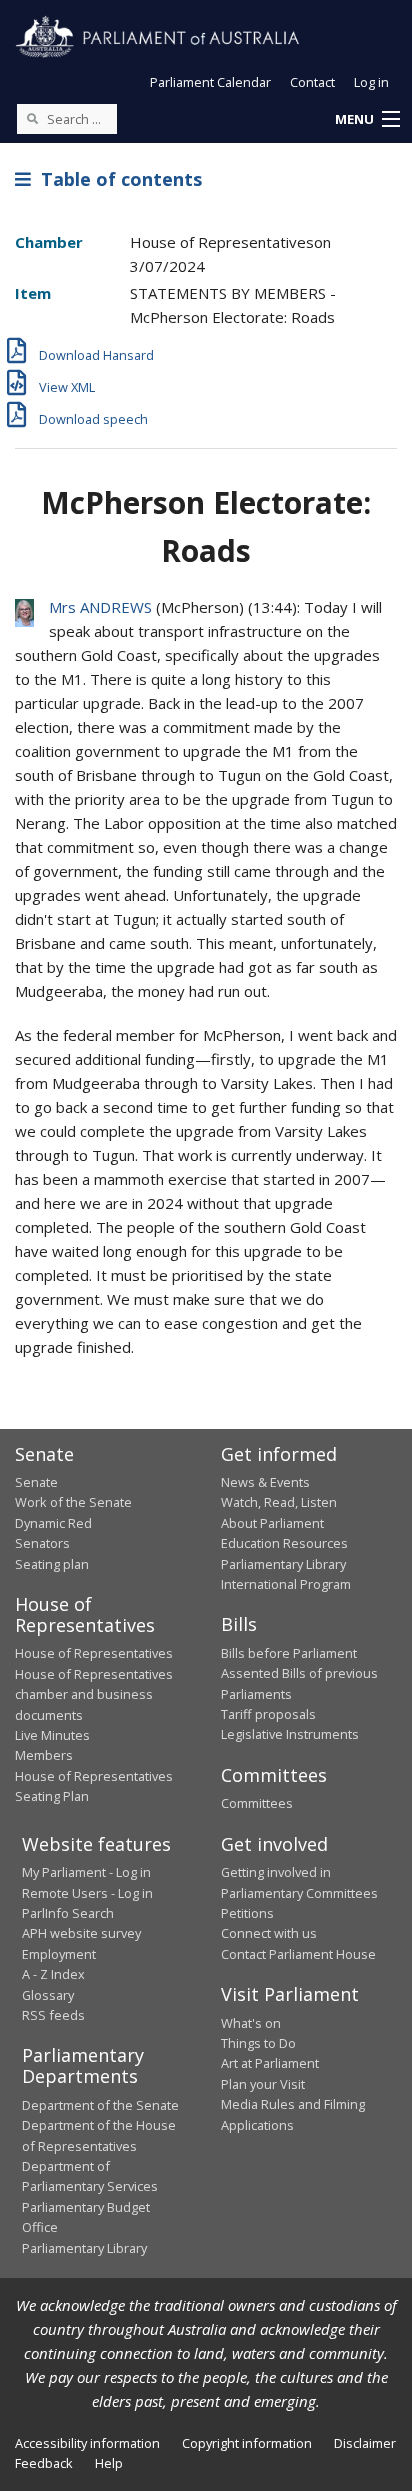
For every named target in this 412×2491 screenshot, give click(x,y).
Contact (312, 82)
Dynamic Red (53, 1523)
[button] (367, 120)
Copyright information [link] (247, 2443)
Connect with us (269, 1933)
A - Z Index (53, 1974)
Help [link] (109, 2463)
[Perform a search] (32, 118)
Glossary (48, 1995)
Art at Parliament (270, 2063)
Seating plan (52, 1564)
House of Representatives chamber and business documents (94, 1694)
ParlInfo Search (68, 1913)
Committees (257, 1803)
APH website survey (81, 1933)
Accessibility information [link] (87, 2443)
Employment (59, 1954)
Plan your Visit (263, 2084)
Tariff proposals (268, 1714)
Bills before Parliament (289, 1653)
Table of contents (116, 179)
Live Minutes (52, 1735)
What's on (251, 2023)
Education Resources (284, 1543)
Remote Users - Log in (87, 1893)
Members (44, 1755)
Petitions (247, 1913)
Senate (36, 1482)
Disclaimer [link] (365, 2443)
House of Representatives (94, 1653)
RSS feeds (53, 2015)
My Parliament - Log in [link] (86, 1872)
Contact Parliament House (298, 1954)
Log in (371, 82)
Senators (42, 1543)
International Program (286, 1584)
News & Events (265, 1482)
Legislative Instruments (290, 1734)
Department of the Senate (100, 2105)
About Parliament (272, 1523)
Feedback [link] (44, 2463)
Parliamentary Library (283, 1564)
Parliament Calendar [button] (210, 82)
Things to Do (258, 2043)
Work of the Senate (73, 1502)
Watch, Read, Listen (279, 1502)
